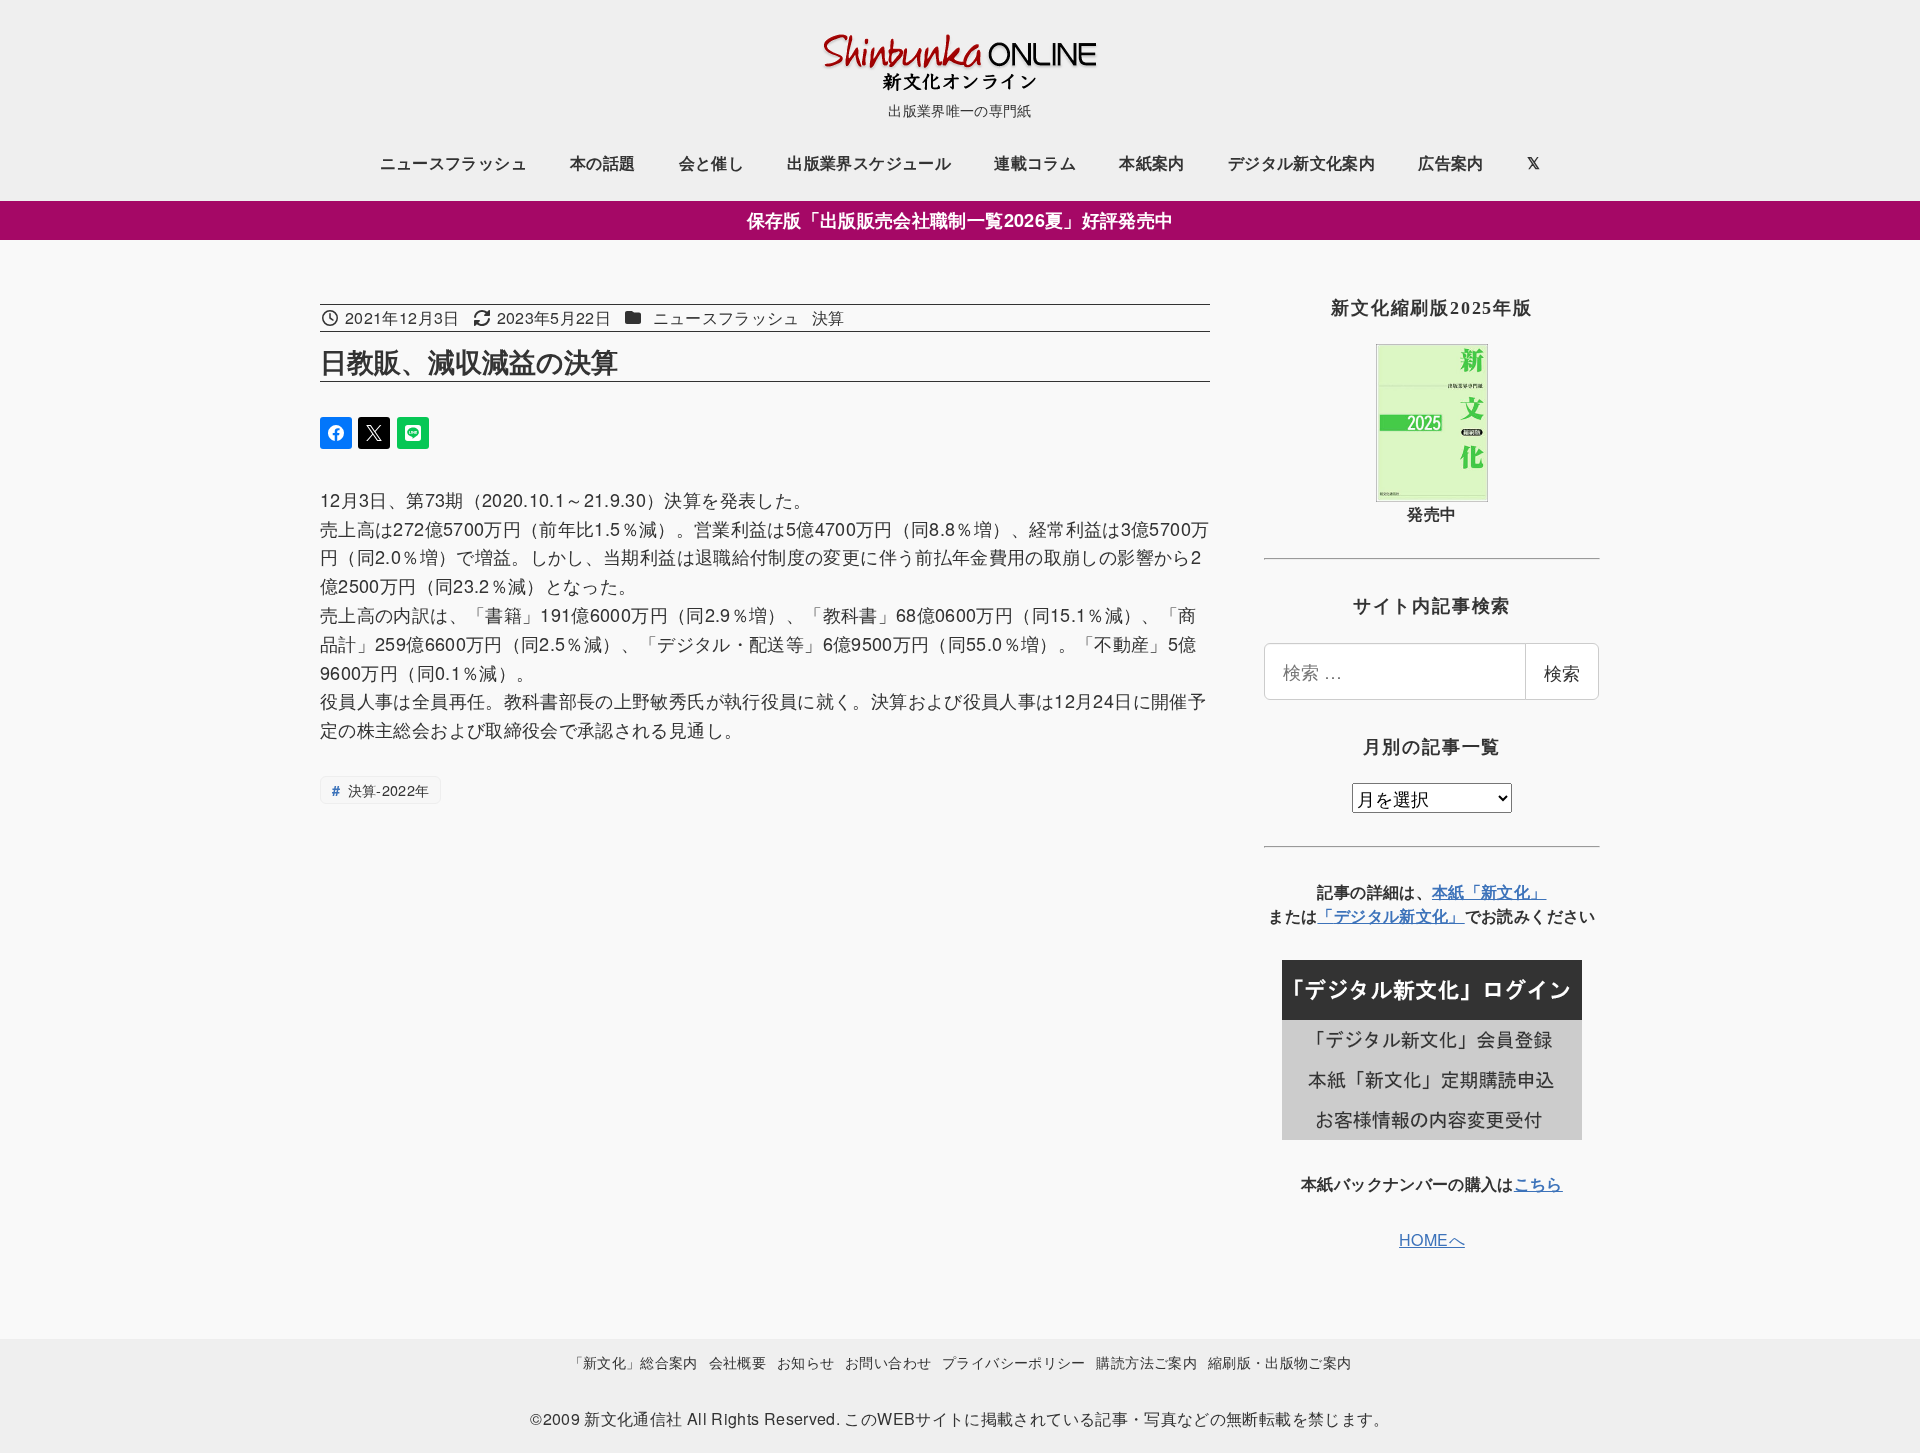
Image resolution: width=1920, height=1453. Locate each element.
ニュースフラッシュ (726, 317)
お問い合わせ (888, 1361)
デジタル (1366, 915)
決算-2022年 (386, 789)
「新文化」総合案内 (633, 1361)
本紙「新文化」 (1489, 891)
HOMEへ (1432, 1239)
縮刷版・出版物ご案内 (1280, 1361)
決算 (828, 317)
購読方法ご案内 (1146, 1361)
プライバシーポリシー (1014, 1361)
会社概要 (737, 1361)
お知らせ (805, 1361)
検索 (1562, 672)
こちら (1538, 1183)
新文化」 (1431, 915)
